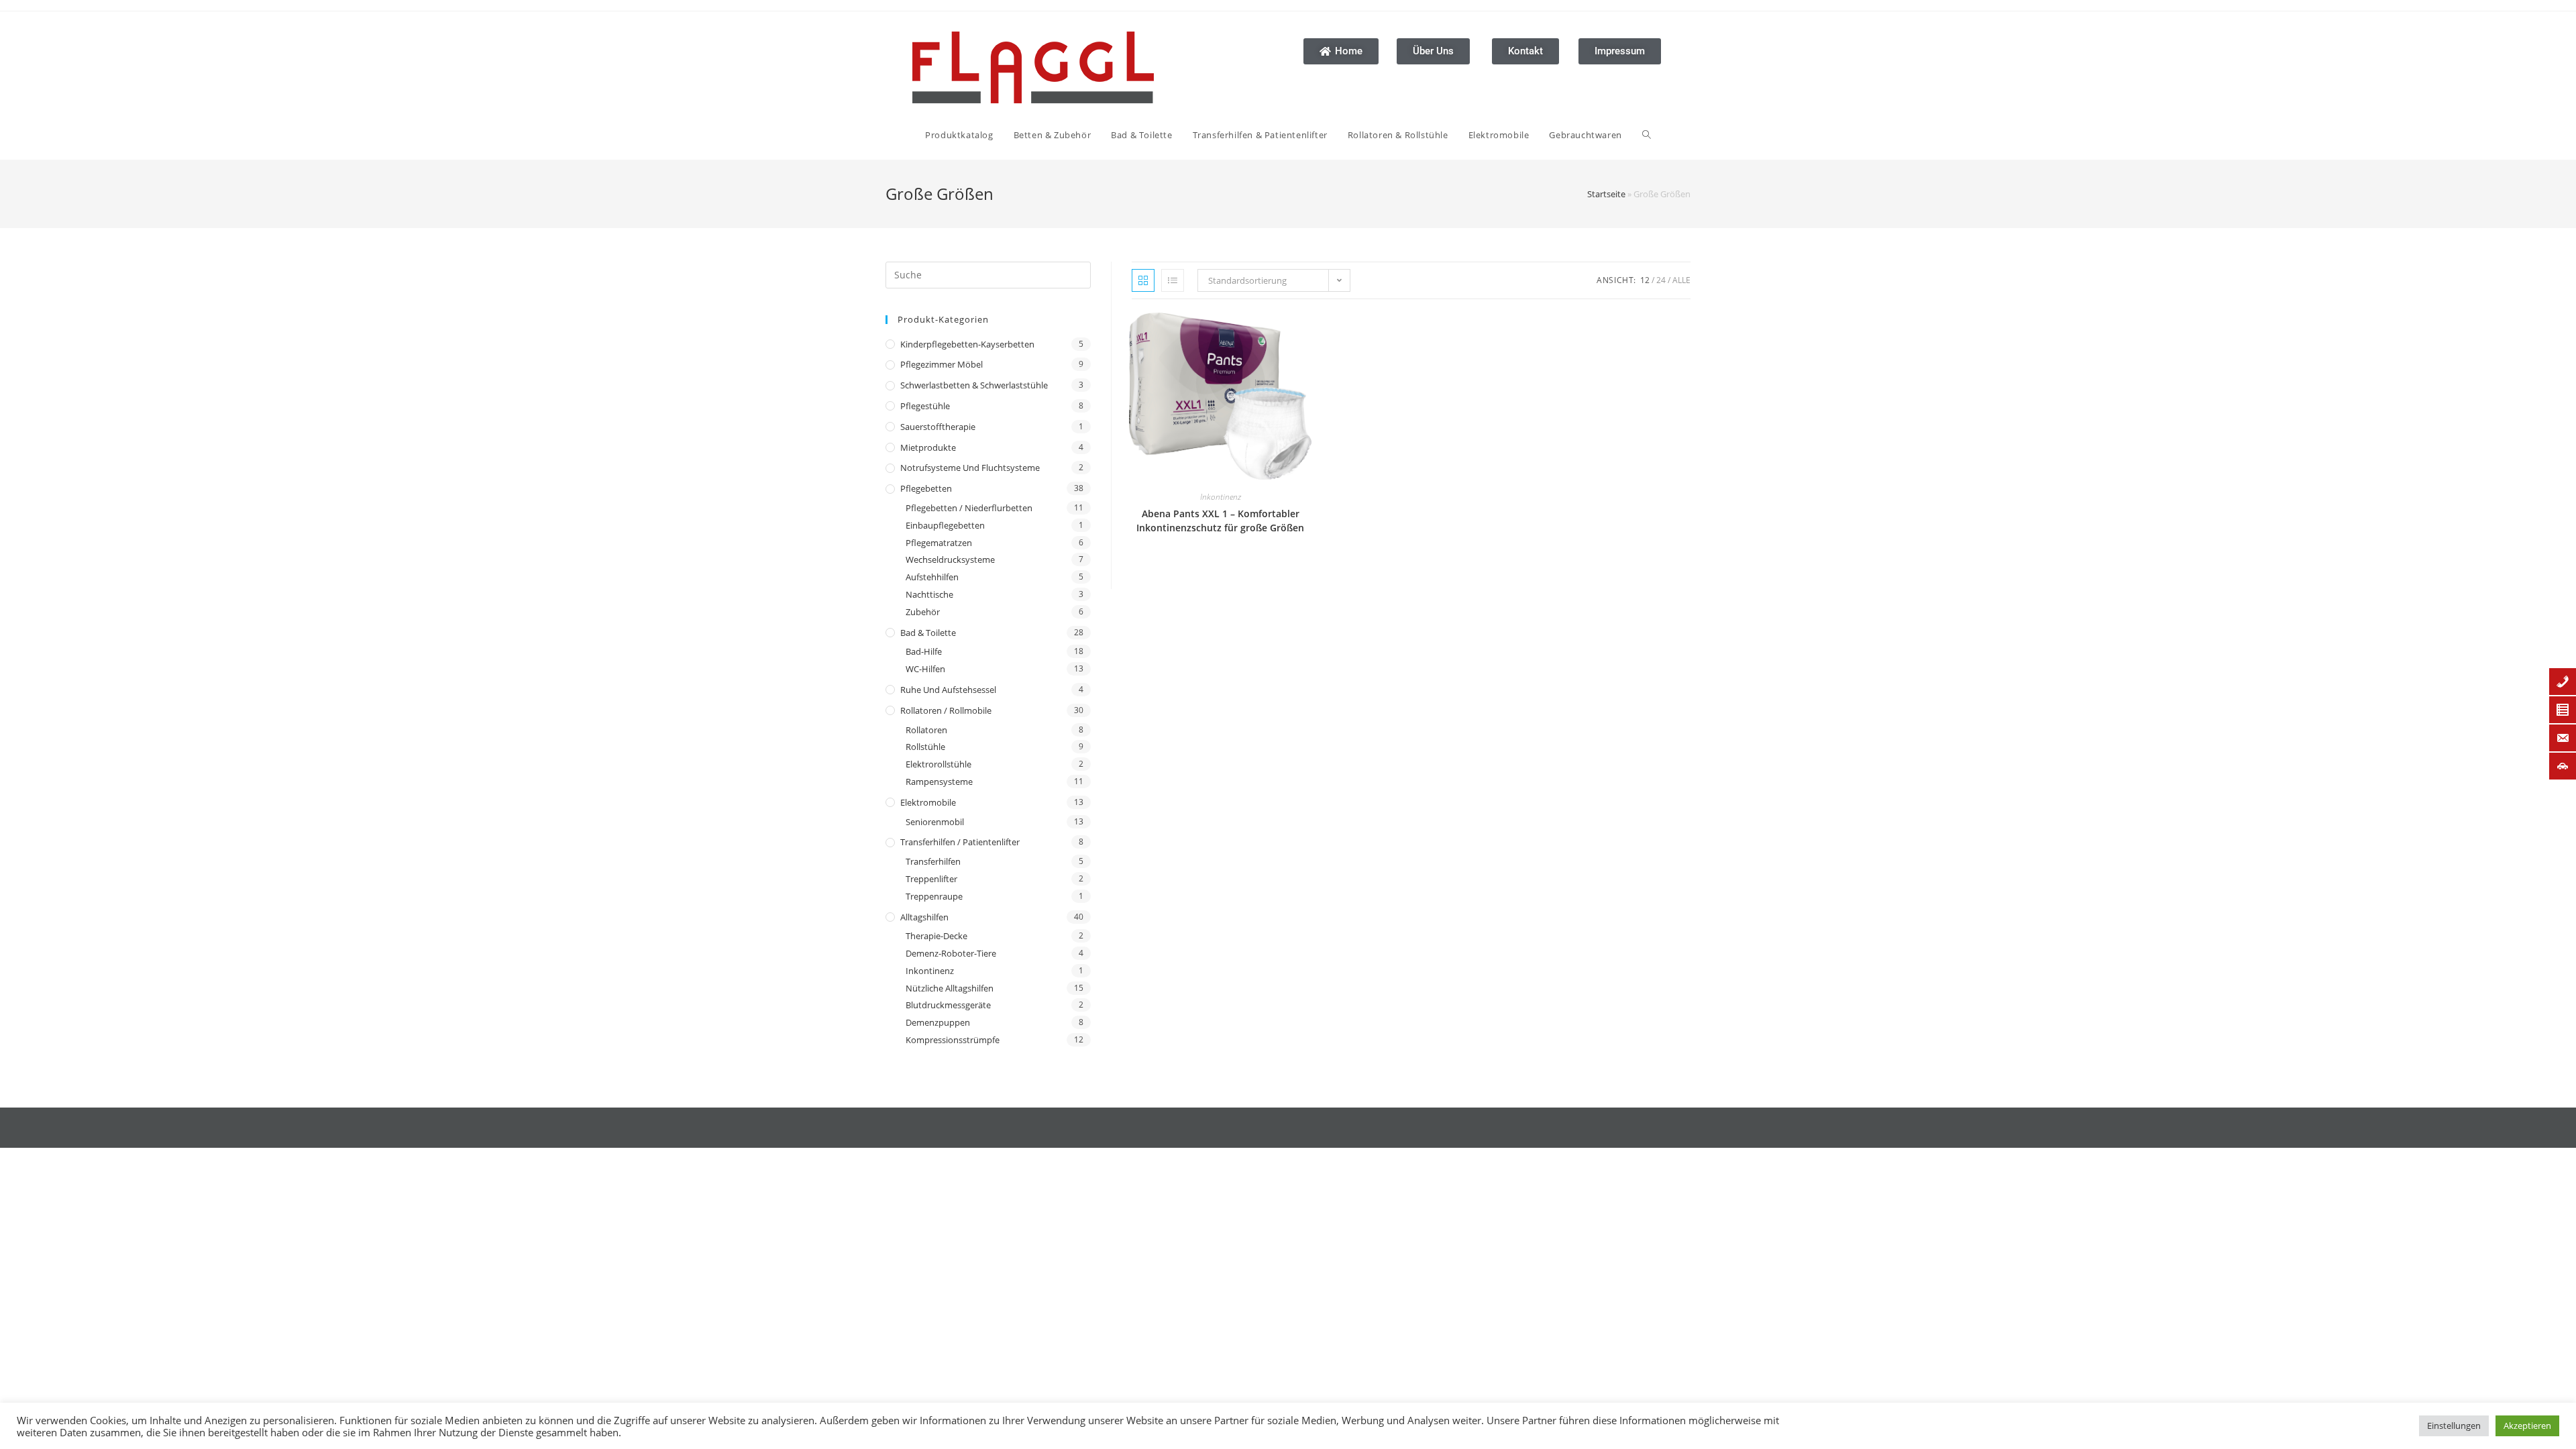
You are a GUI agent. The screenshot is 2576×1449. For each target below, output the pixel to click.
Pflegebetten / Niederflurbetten (969, 508)
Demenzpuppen (938, 1022)
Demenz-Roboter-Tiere (951, 953)
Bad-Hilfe (924, 651)
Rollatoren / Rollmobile (946, 710)
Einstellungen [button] (2454, 1426)
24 (1661, 280)
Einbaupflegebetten (945, 525)
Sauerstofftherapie (938, 427)
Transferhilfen (933, 861)
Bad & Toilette (928, 633)
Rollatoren (926, 730)
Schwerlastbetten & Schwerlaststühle (974, 385)
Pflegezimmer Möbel (942, 364)
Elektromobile (928, 802)
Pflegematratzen (939, 543)
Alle (1681, 280)
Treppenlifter (931, 879)
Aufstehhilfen (932, 577)
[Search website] (1647, 135)
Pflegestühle (925, 406)
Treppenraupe (934, 896)
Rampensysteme (939, 782)
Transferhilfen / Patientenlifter (960, 842)
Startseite (1606, 194)
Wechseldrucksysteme (950, 559)
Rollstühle (925, 747)
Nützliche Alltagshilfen (950, 988)
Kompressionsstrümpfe (953, 1040)
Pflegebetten (926, 488)
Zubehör (923, 612)
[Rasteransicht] (1143, 280)
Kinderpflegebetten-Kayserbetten (967, 344)
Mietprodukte (928, 447)
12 (1645, 280)
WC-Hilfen (925, 669)
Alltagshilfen (924, 917)
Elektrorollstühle (938, 764)
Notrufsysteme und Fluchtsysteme (970, 468)
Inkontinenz (930, 971)
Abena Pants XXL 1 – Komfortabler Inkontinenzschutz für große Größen (1220, 521)
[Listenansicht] (1173, 280)
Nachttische (929, 594)
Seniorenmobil (935, 822)
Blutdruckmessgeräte (948, 1005)
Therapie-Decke (936, 936)
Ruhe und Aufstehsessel (948, 690)
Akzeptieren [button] (2527, 1426)
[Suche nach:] (988, 274)
